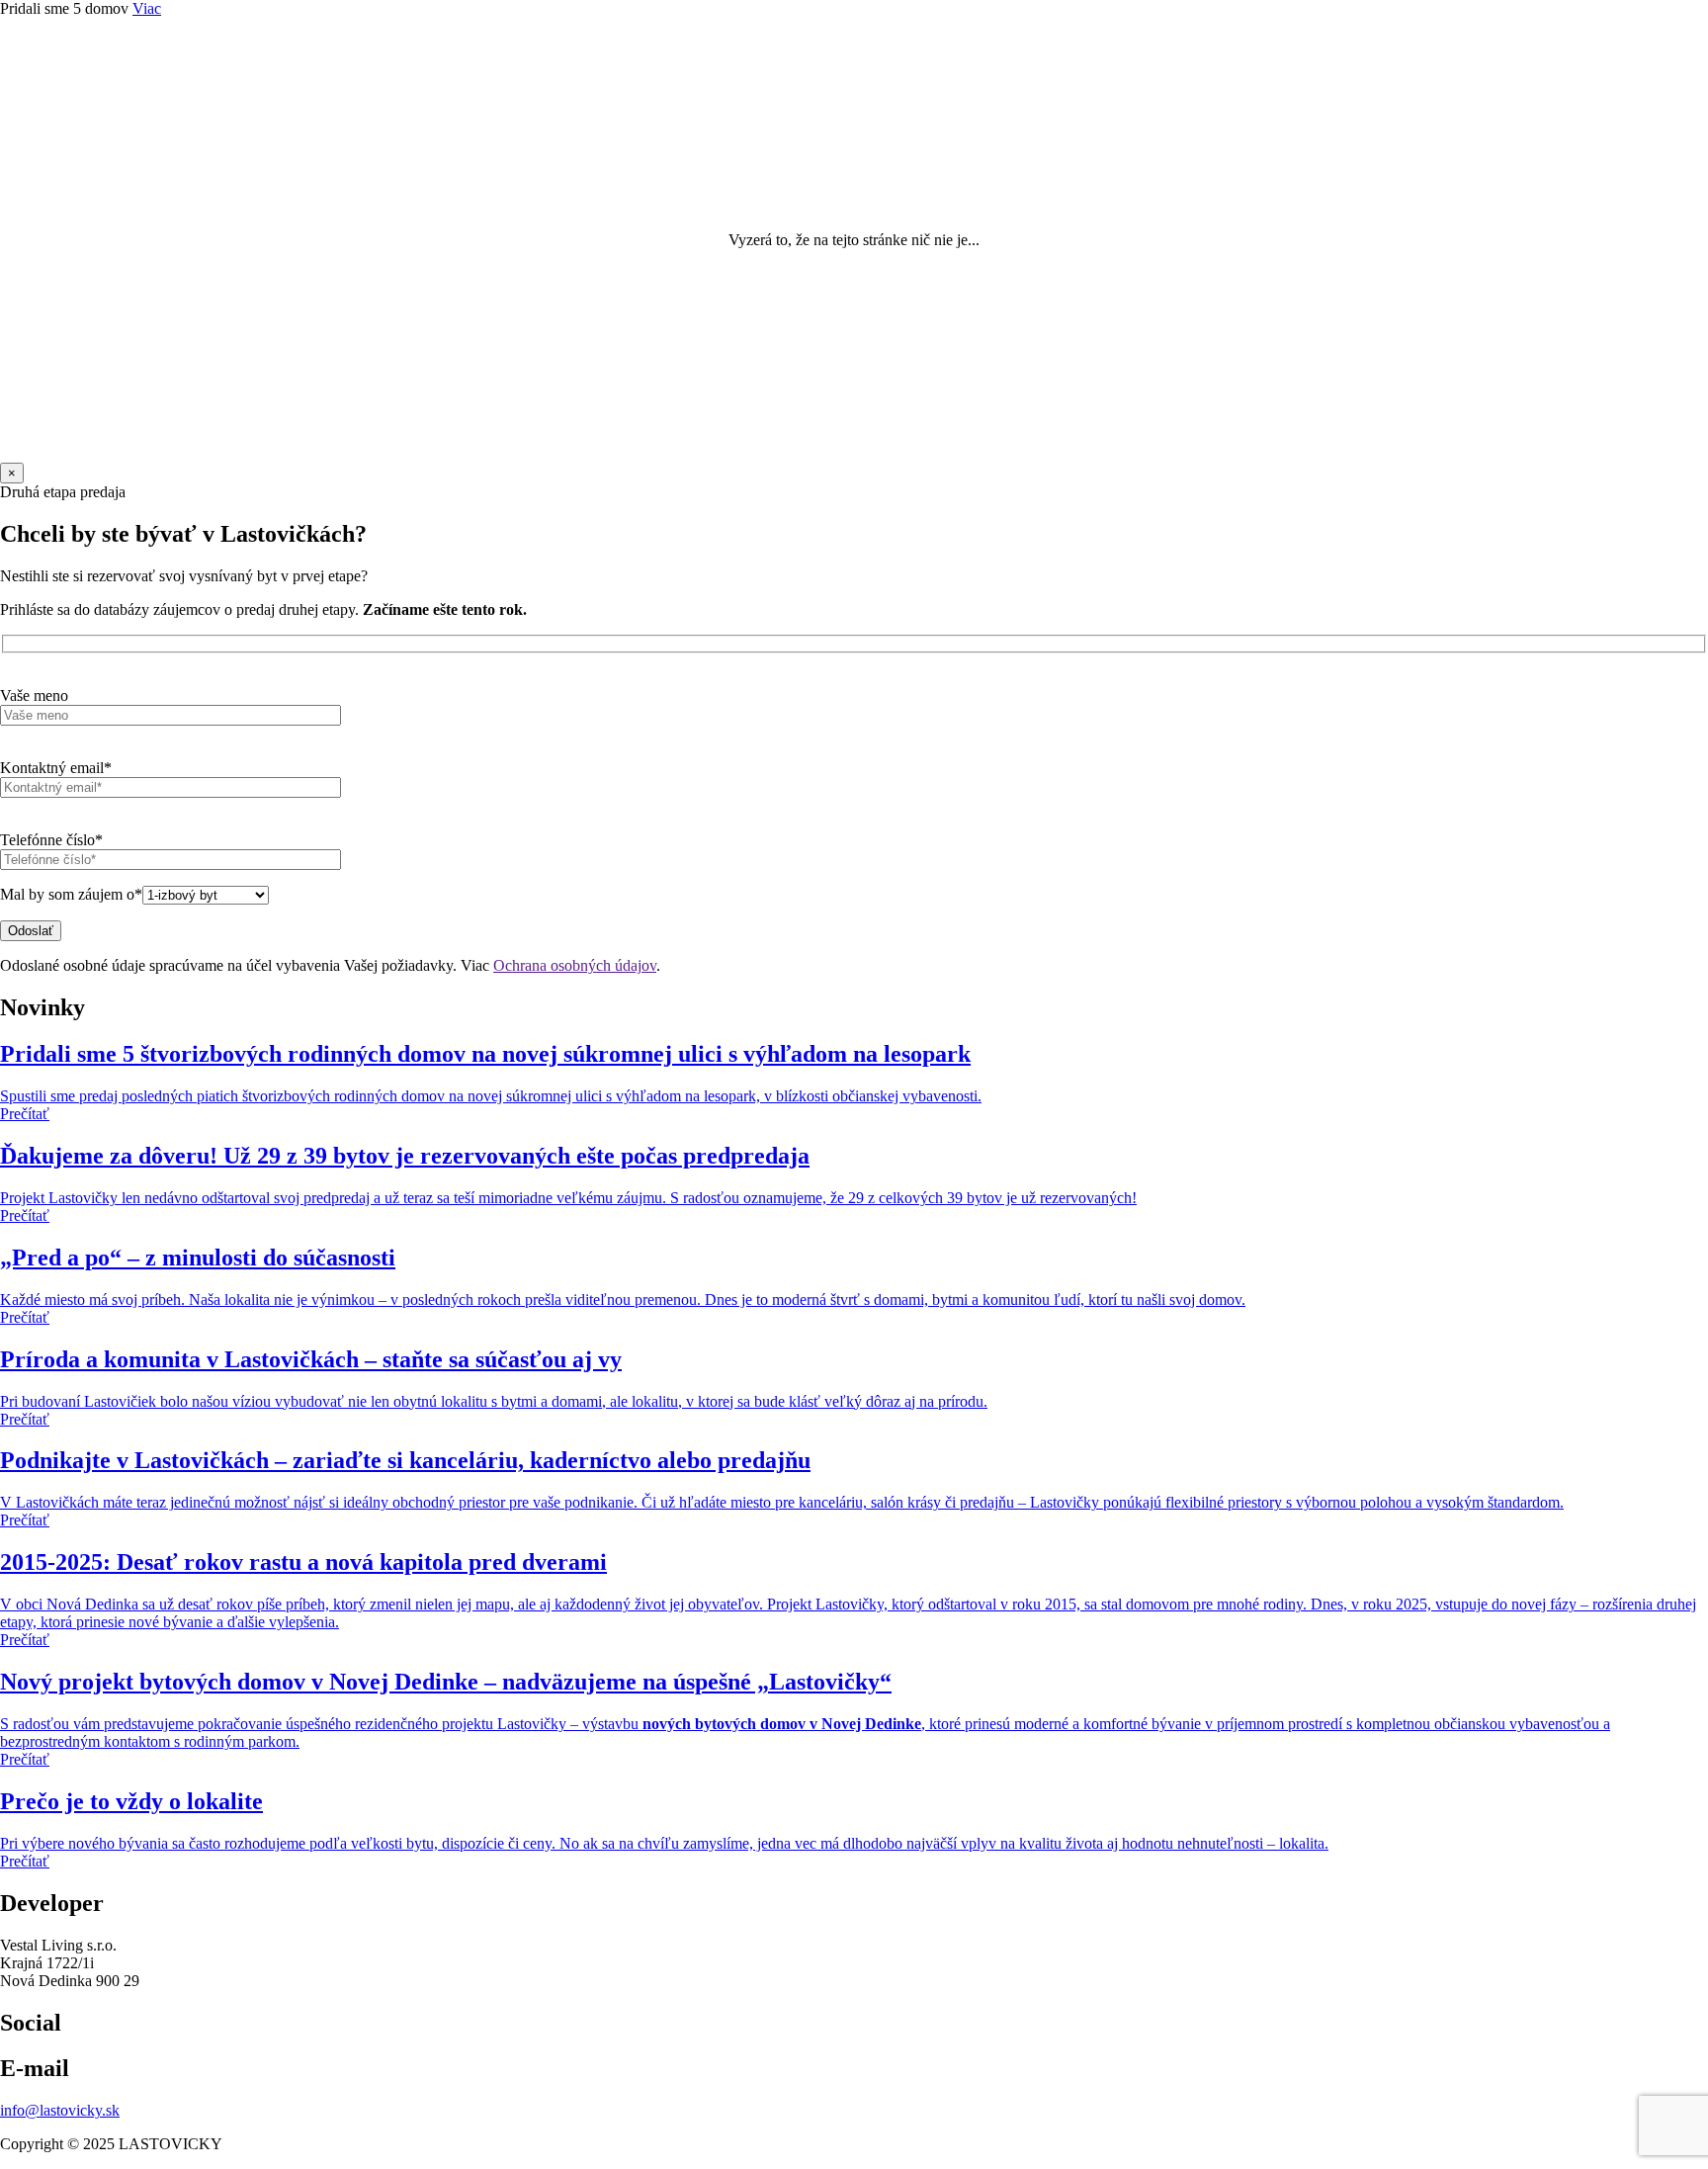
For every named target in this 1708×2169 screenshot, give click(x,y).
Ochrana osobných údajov (575, 965)
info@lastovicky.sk (60, 2110)
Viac (147, 8)
